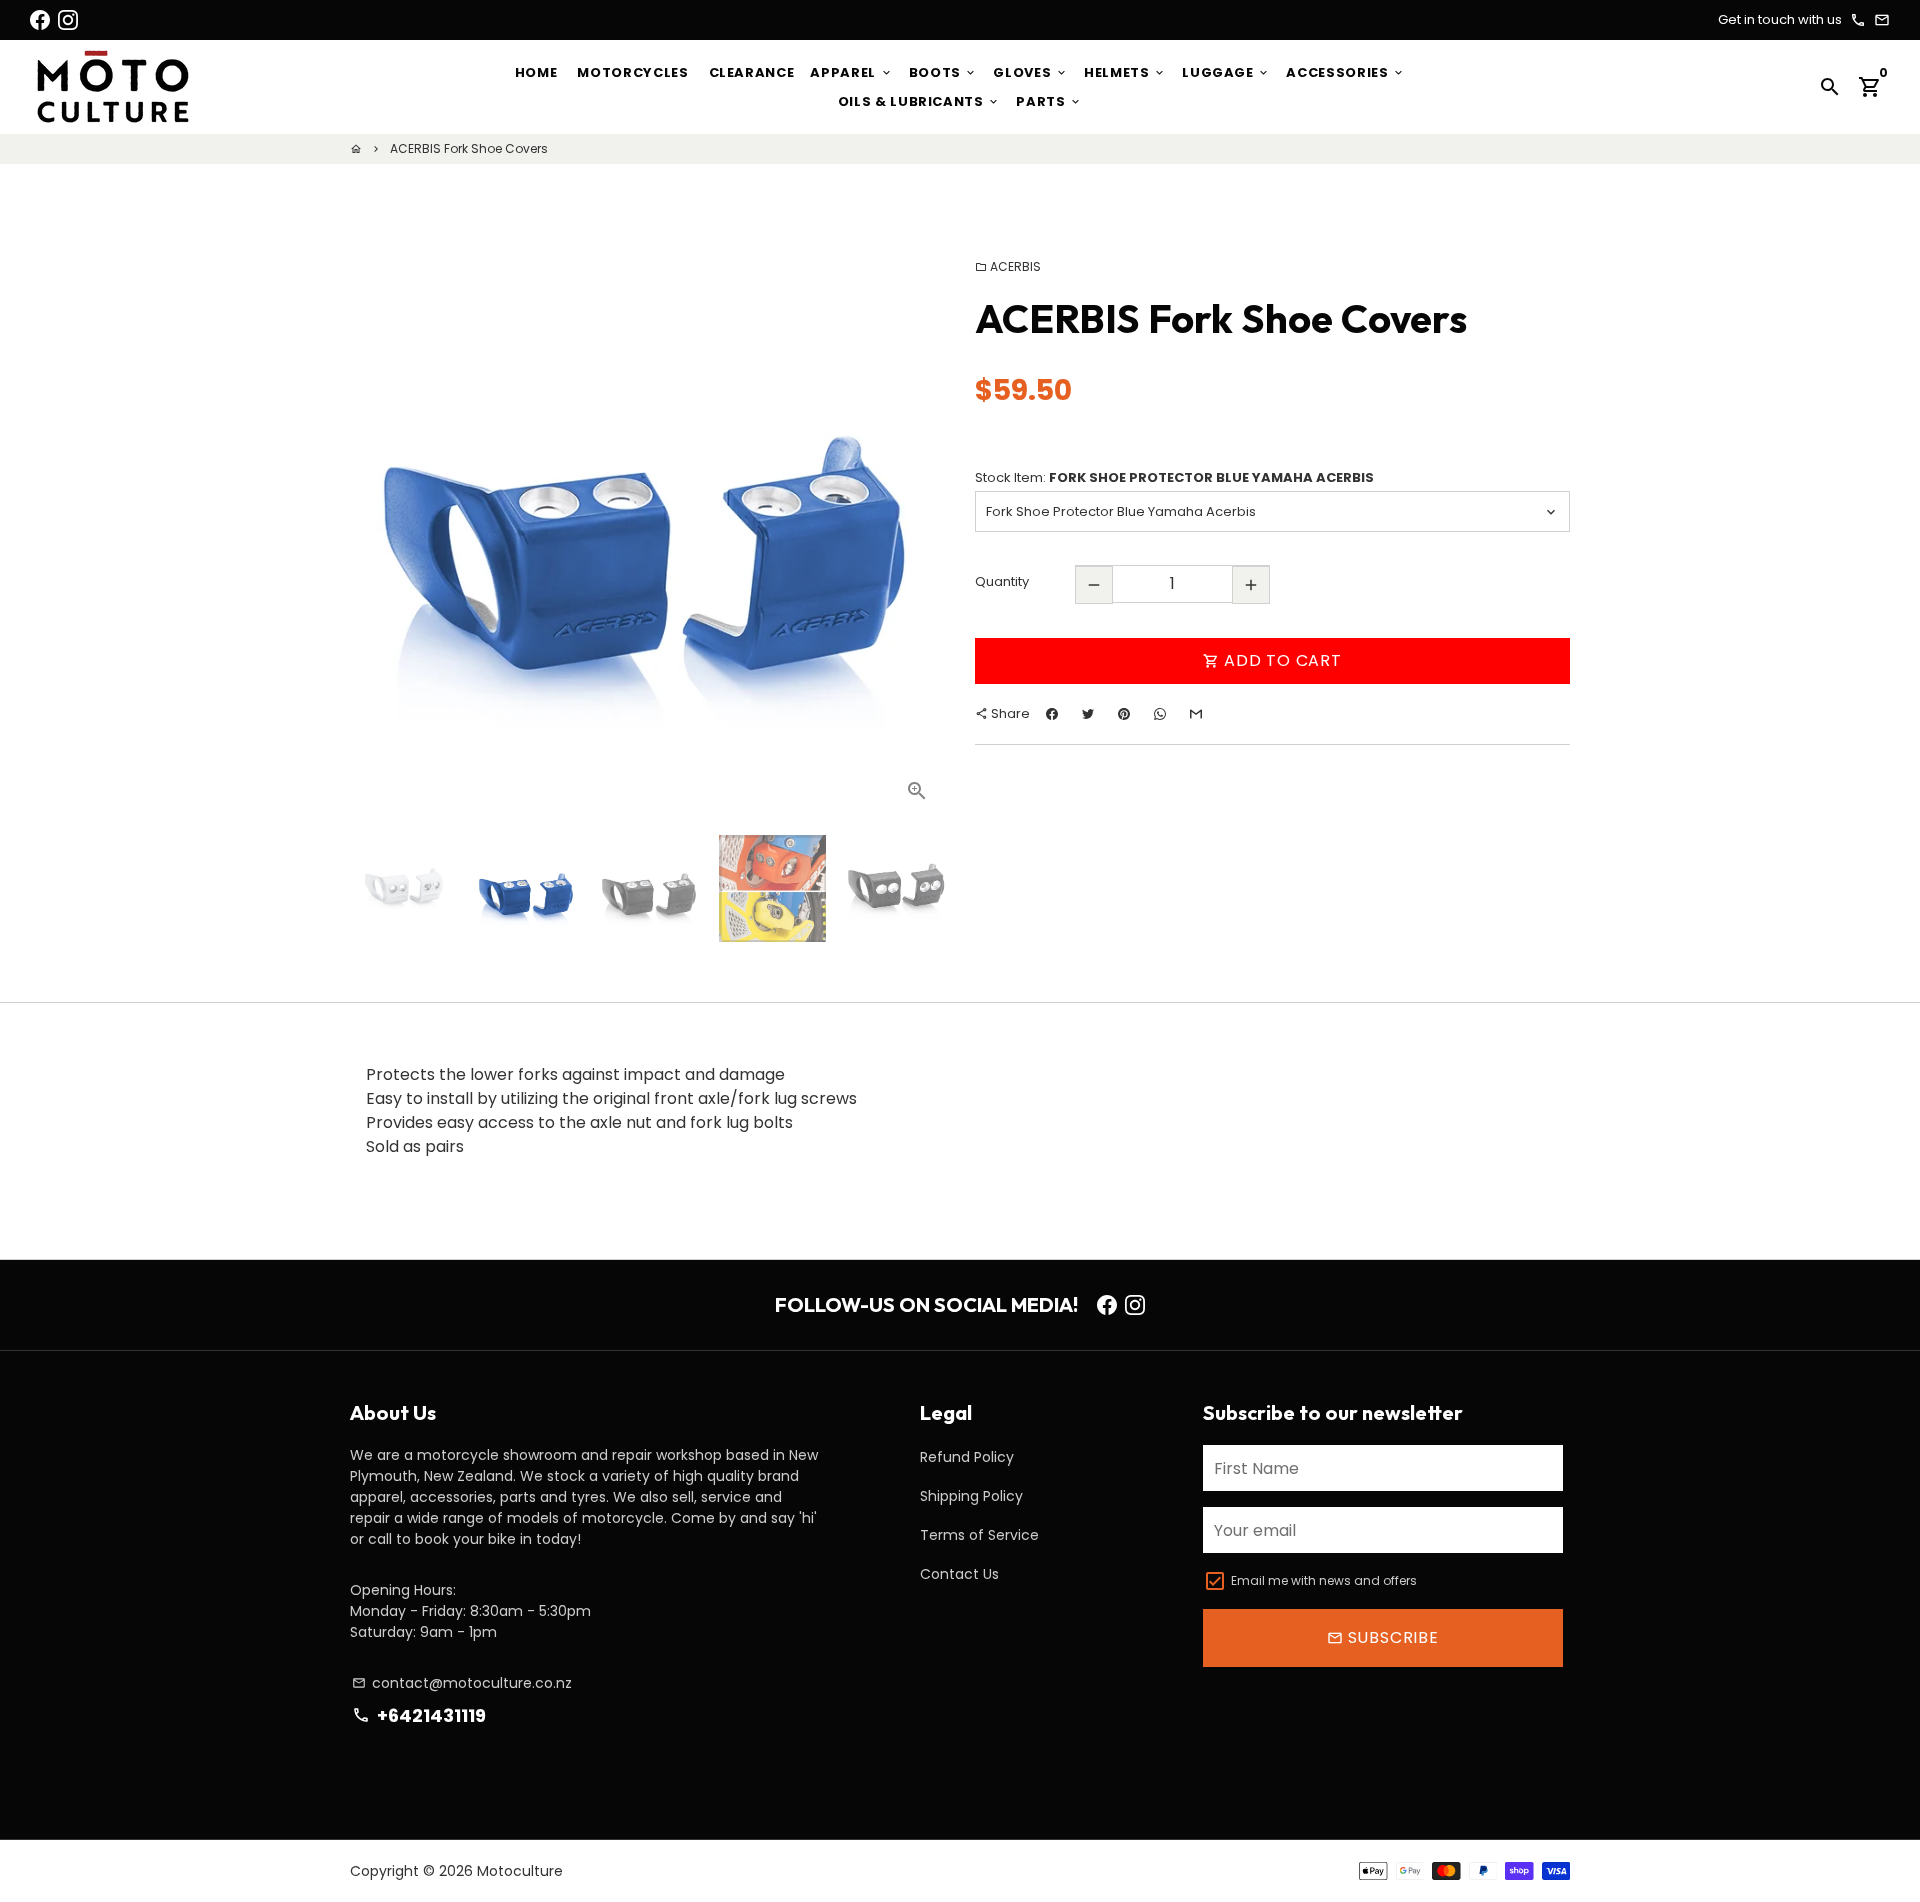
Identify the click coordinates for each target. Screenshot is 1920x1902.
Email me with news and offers (1324, 1580)
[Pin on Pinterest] (1124, 715)
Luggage (1226, 72)
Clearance (752, 72)
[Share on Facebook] (1052, 715)
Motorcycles (632, 72)
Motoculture (520, 1871)
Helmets (1125, 72)
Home (536, 72)
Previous (377, 522)
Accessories (1345, 72)
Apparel (851, 72)
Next (918, 522)
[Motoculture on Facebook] (40, 20)
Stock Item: (1174, 477)
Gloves (1030, 72)
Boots (943, 72)
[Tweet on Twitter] (1088, 715)
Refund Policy (967, 1457)
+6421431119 (418, 1715)
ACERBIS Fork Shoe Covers (469, 148)
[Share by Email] (1196, 715)
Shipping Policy (971, 1496)
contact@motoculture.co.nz (462, 1683)
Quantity (1002, 582)
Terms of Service (979, 1535)
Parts (1049, 101)
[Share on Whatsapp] (1160, 715)
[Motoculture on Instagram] (68, 20)
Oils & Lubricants (919, 101)
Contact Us (959, 1574)
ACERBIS (1008, 266)
